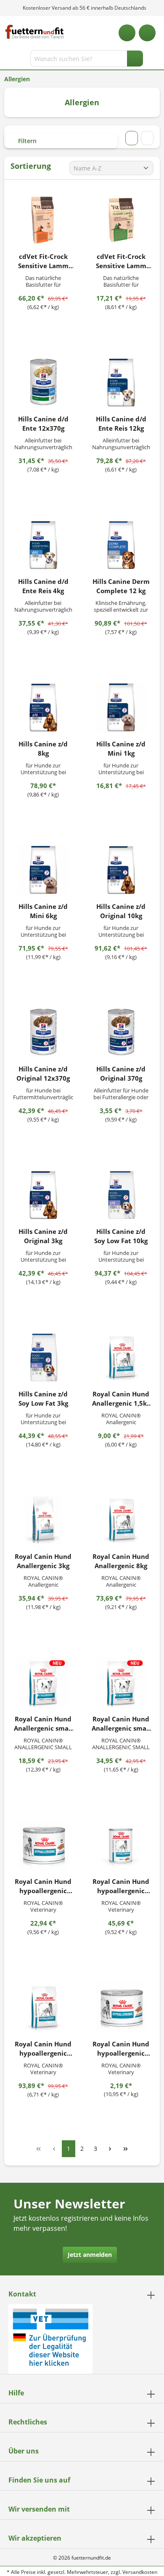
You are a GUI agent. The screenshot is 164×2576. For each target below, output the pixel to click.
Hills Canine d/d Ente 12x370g (43, 424)
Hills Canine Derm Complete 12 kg (121, 586)
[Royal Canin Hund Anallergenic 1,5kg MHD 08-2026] (121, 1358)
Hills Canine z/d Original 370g (121, 1074)
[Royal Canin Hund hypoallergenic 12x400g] (121, 1845)
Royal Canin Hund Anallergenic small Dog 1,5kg (43, 1724)
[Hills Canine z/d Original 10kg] (121, 870)
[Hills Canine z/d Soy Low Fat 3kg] (43, 1358)
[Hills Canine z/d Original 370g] (121, 1033)
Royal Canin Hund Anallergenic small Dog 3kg (121, 1724)
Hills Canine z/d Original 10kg (121, 911)
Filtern (26, 141)
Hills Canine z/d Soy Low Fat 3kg (43, 1399)
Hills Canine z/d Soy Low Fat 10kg (121, 1236)
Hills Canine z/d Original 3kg (43, 1236)
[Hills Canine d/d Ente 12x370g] (43, 383)
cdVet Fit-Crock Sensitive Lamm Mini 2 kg (121, 261)
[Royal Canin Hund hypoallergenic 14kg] (43, 2008)
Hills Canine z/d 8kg (43, 749)
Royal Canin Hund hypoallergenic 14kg (43, 2049)
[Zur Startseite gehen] (35, 32)
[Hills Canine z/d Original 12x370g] (43, 1033)
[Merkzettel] (127, 33)
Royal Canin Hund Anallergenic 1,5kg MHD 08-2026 (121, 1399)
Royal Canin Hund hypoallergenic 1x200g (121, 2049)
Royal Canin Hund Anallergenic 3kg (43, 1561)
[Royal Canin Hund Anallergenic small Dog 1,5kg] (43, 1683)
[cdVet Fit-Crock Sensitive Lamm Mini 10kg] (43, 220)
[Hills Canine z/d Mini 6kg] (43, 870)
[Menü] (7, 60)
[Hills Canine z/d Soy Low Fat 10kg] (121, 1195)
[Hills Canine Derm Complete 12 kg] (121, 545)
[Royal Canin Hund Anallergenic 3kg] (43, 1520)
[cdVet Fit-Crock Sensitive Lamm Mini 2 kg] (121, 220)
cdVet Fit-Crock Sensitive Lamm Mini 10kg (43, 261)
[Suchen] (135, 59)
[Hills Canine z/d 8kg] (43, 708)
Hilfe (16, 2393)
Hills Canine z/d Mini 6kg (43, 911)
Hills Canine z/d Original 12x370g (43, 1074)
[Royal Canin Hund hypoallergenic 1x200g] (121, 2008)
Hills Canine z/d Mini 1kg (121, 749)
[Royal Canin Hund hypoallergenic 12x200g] (43, 1845)
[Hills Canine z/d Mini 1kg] (121, 708)
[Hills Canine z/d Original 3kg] (43, 1195)
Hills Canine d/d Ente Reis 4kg (43, 586)
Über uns (24, 2451)
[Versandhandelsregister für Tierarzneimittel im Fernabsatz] (50, 2338)
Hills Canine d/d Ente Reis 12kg (121, 424)
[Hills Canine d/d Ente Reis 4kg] (43, 545)
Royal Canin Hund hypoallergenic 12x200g (43, 1886)
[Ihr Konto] (147, 33)
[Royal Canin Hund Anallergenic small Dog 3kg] (121, 1683)
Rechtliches (28, 2422)
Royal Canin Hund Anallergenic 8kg (121, 1561)
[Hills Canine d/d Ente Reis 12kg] (121, 383)
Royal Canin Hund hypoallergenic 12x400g (121, 1886)
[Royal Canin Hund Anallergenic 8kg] (121, 1520)
